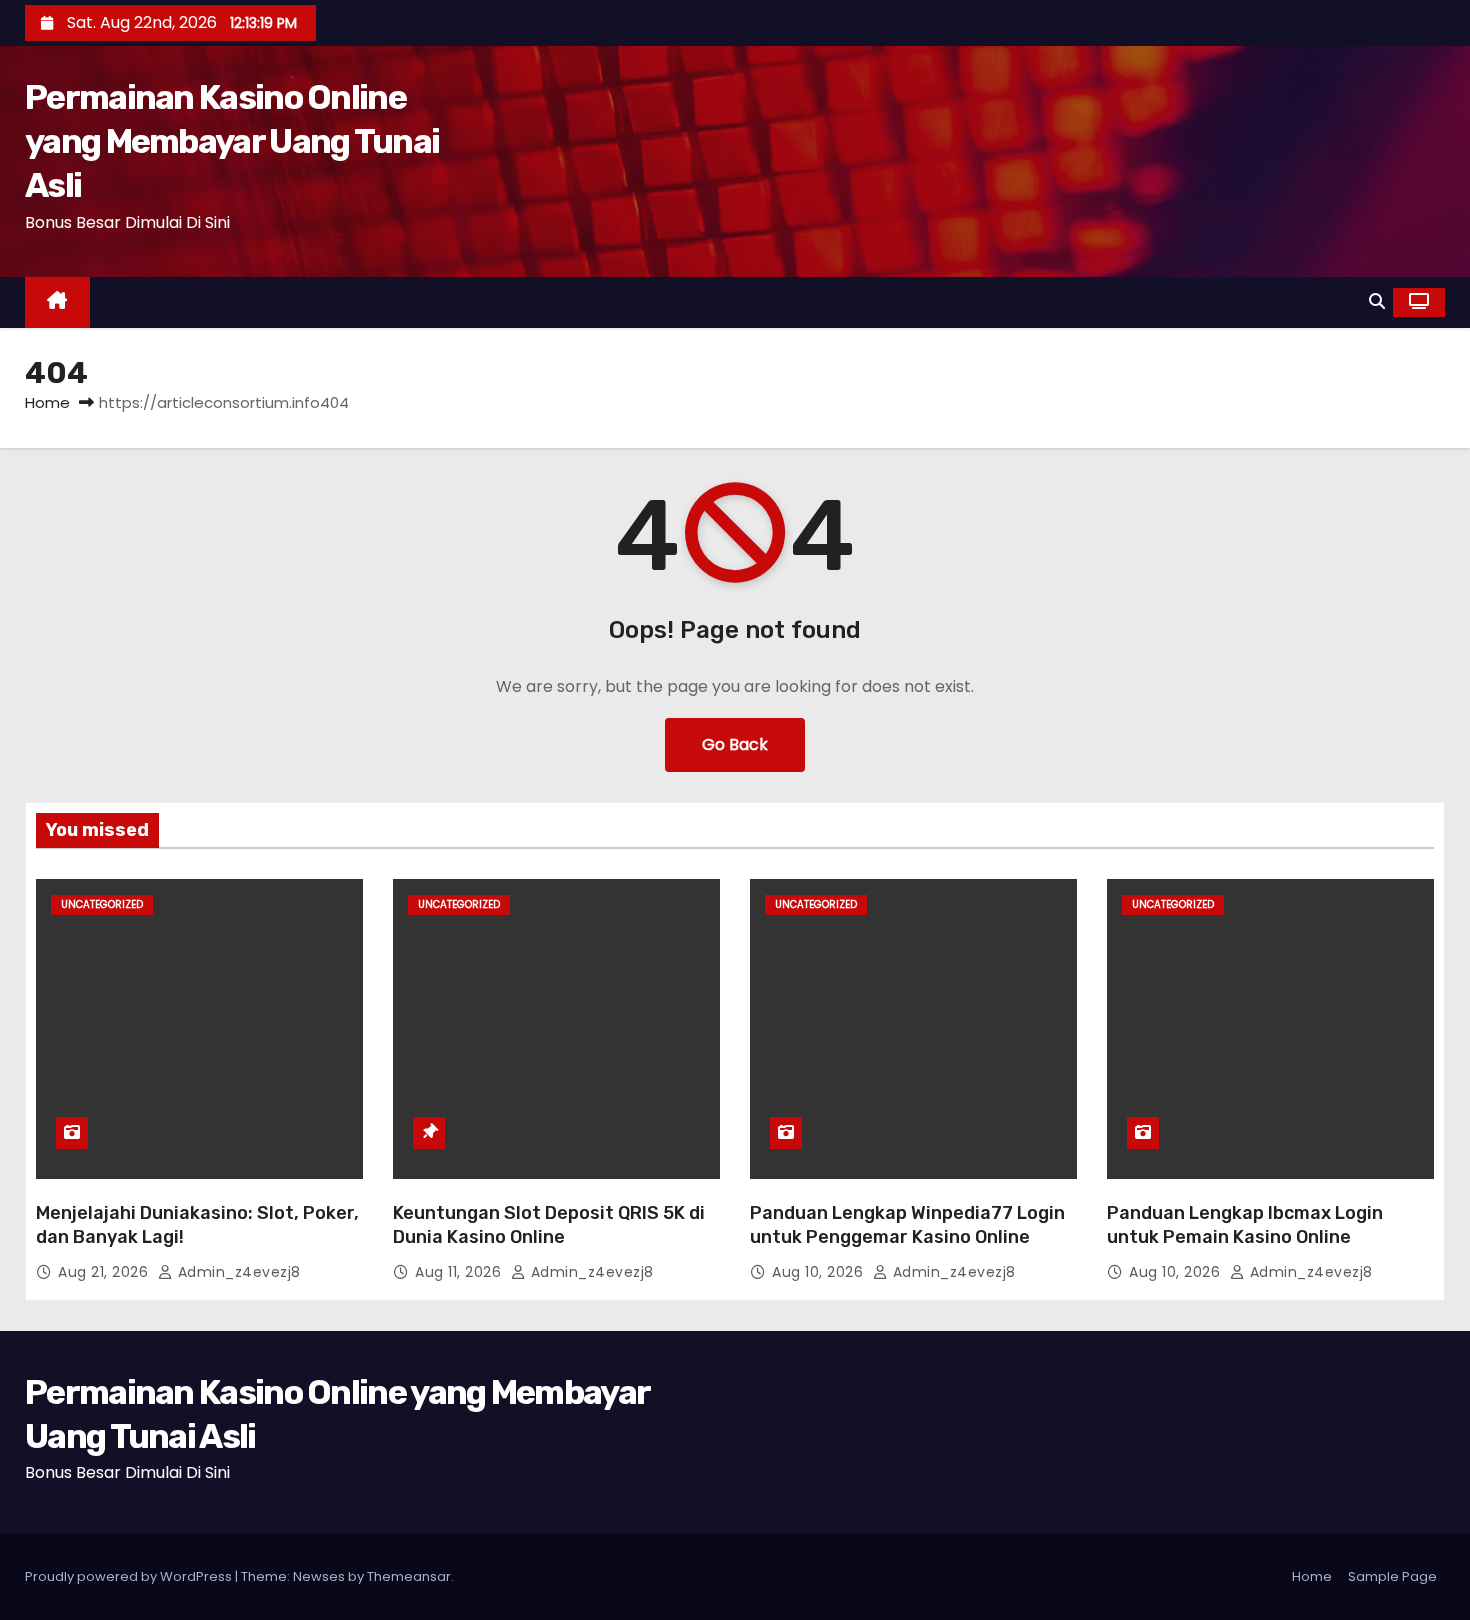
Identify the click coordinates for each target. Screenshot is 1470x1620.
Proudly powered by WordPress (130, 1576)
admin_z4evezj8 (237, 1272)
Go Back (735, 744)
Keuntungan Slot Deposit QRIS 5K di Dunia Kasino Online (549, 1225)
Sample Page (1392, 1576)
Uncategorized (102, 904)
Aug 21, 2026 (105, 1272)
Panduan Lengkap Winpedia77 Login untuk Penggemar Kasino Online (907, 1225)
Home (47, 402)
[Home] (57, 302)
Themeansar (409, 1576)
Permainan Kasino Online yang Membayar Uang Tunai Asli (232, 141)
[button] (1377, 301)
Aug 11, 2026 (460, 1272)
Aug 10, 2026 (820, 1272)
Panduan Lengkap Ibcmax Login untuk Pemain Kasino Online (1245, 1225)
